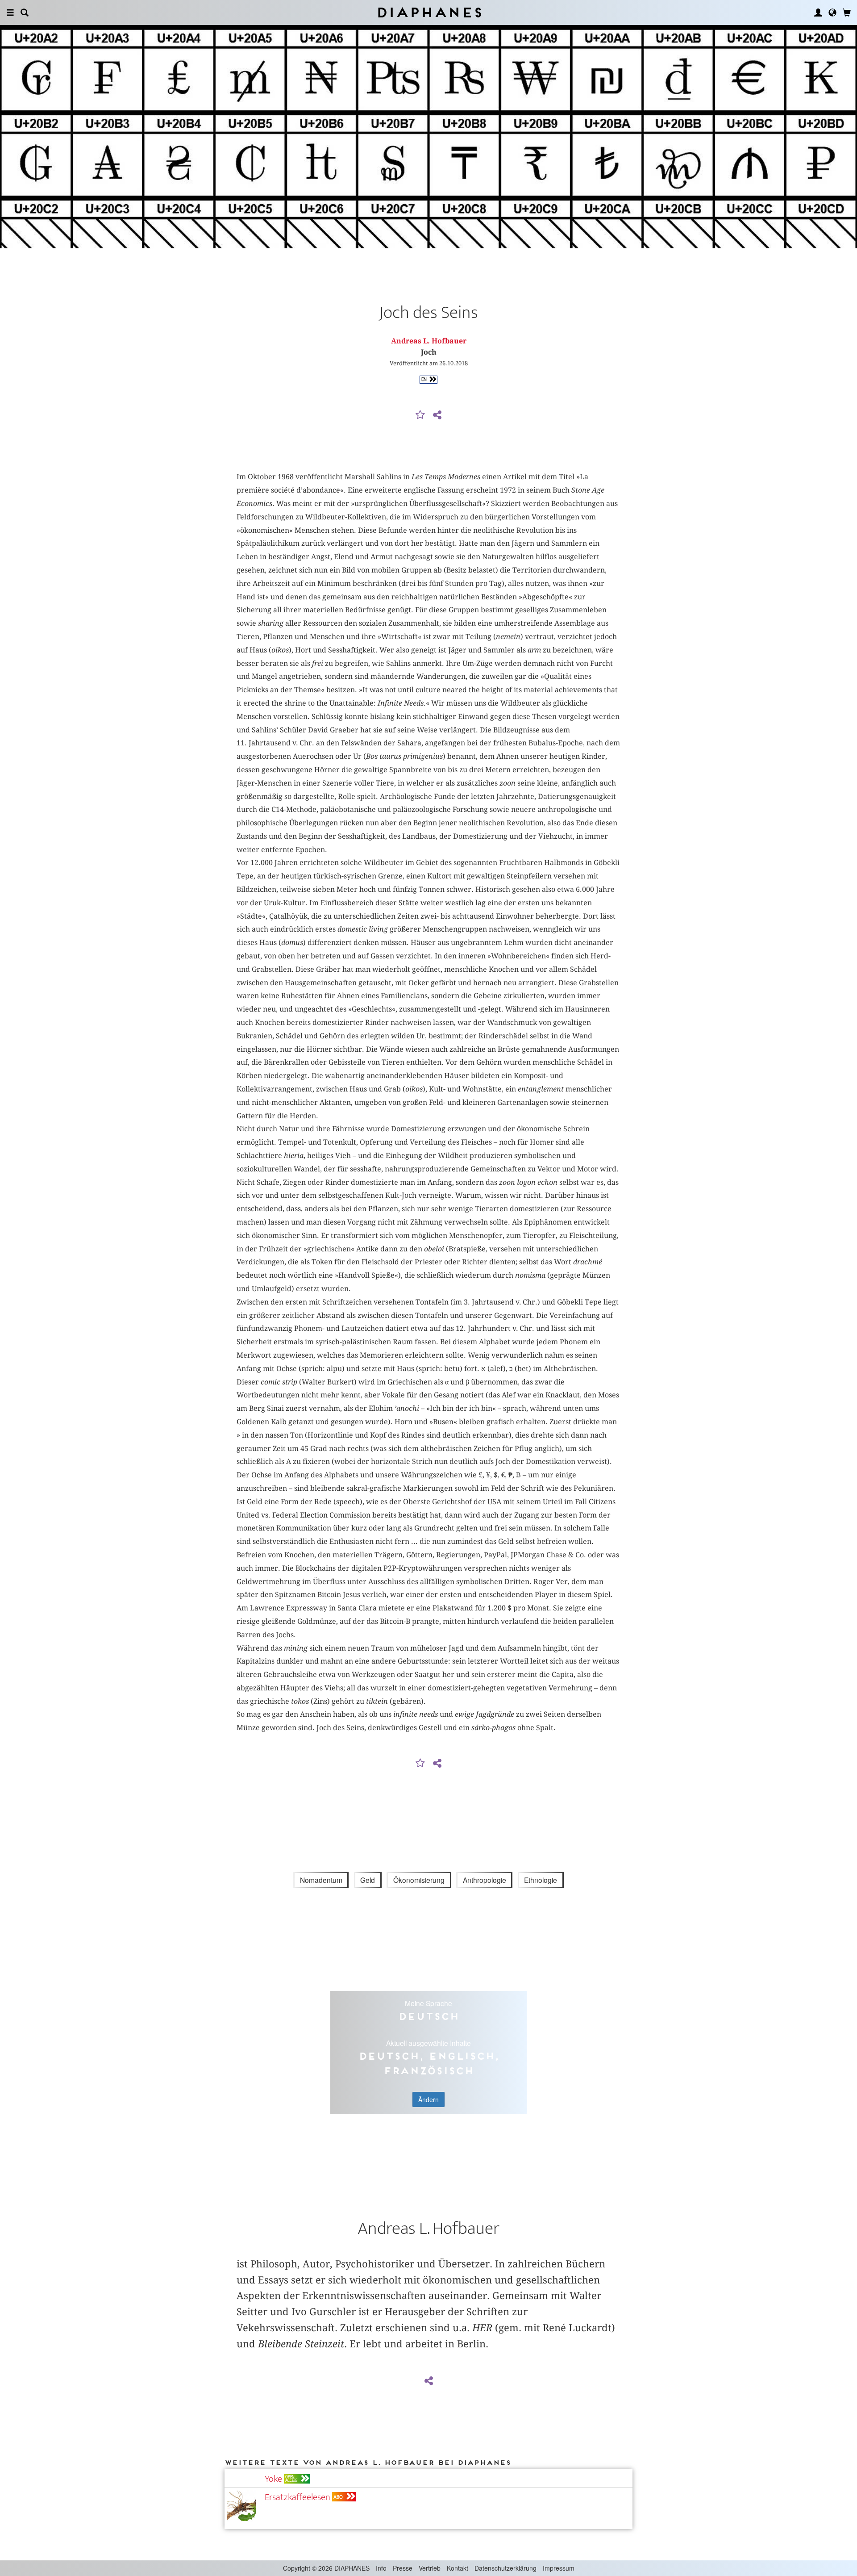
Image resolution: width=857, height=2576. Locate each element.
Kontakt (458, 2568)
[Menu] (10, 13)
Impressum (559, 2568)
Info (381, 2568)
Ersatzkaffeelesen (297, 2497)
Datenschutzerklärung (505, 2568)
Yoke (273, 2479)
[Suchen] (25, 13)
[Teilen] (437, 415)
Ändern (428, 2099)
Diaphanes (429, 12)
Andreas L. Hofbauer (429, 341)
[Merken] (420, 415)
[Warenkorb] (847, 13)
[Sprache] (832, 13)
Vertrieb (430, 2568)
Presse (403, 2568)
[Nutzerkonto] (818, 13)
